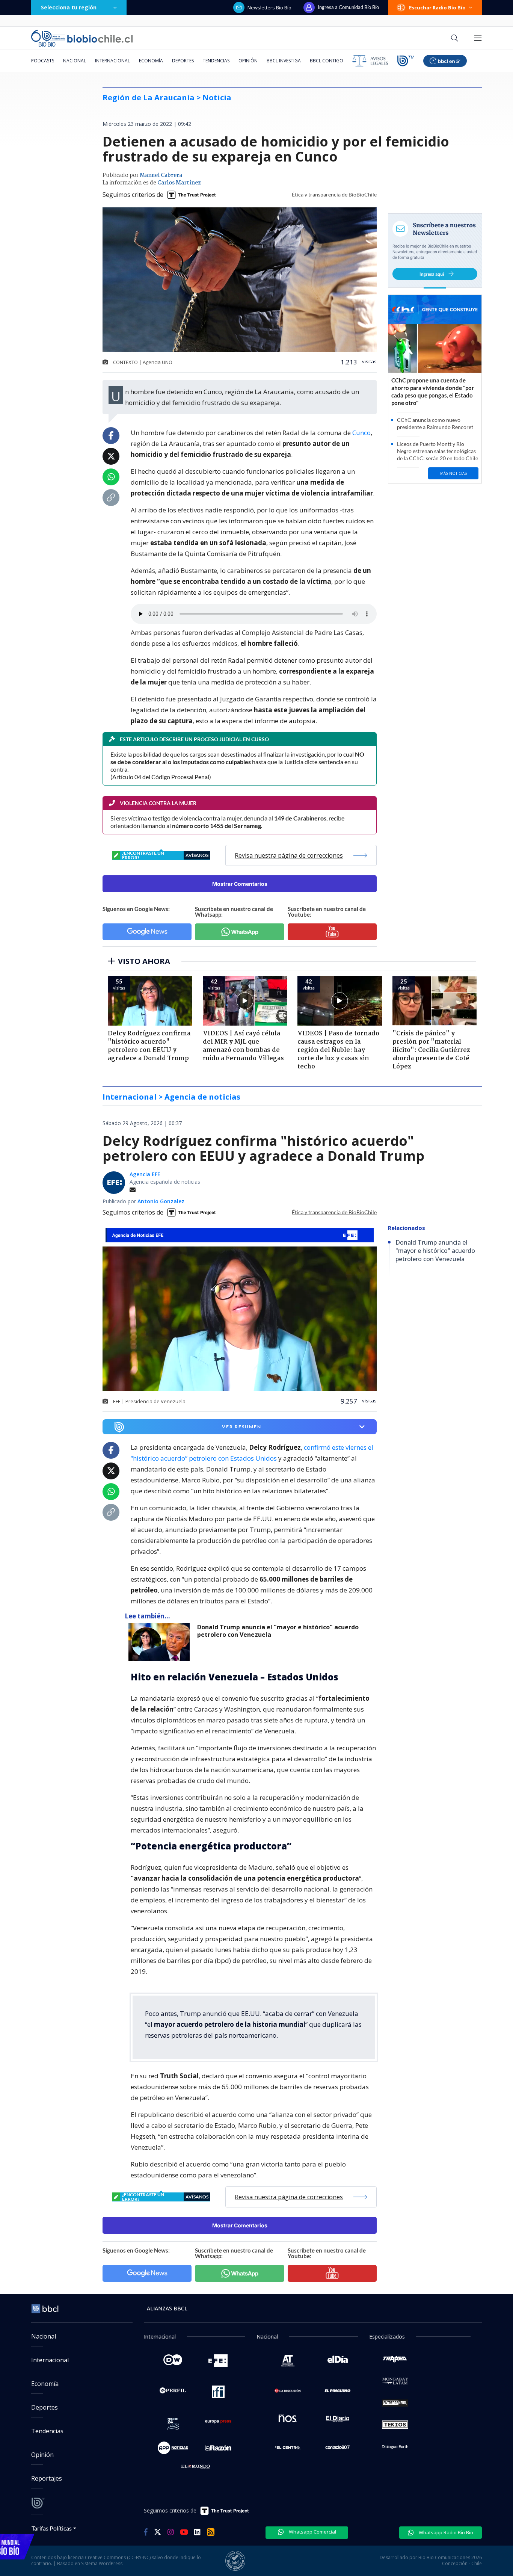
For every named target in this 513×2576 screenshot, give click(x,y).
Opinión (248, 61)
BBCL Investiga (284, 61)
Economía (151, 61)
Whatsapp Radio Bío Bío (445, 2532)
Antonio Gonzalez (161, 1201)
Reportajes (47, 2478)
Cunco (361, 433)
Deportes (183, 61)
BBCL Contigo (327, 61)
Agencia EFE (145, 1174)
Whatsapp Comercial (312, 2532)
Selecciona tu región (69, 7)
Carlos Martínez (179, 183)
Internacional (112, 61)
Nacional (75, 61)
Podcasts (43, 61)
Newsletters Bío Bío (269, 8)
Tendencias (216, 61)
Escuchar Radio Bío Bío (437, 8)
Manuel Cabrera (161, 175)
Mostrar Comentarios (240, 884)
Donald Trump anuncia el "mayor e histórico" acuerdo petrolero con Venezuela (278, 1631)
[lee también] (161, 1642)
